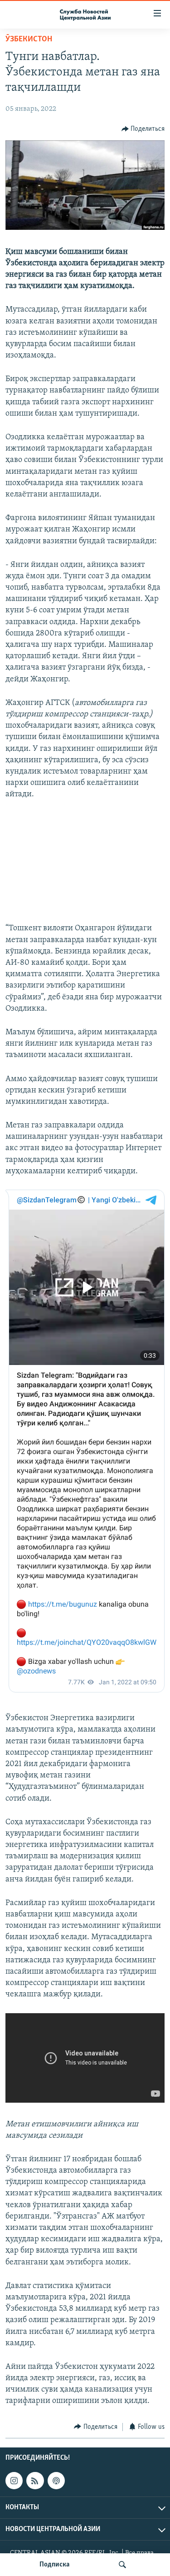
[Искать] (122, 2565)
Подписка (54, 2565)
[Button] (143, 129)
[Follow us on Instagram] (14, 2481)
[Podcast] (56, 2481)
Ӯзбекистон (29, 40)
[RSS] (35, 2481)
